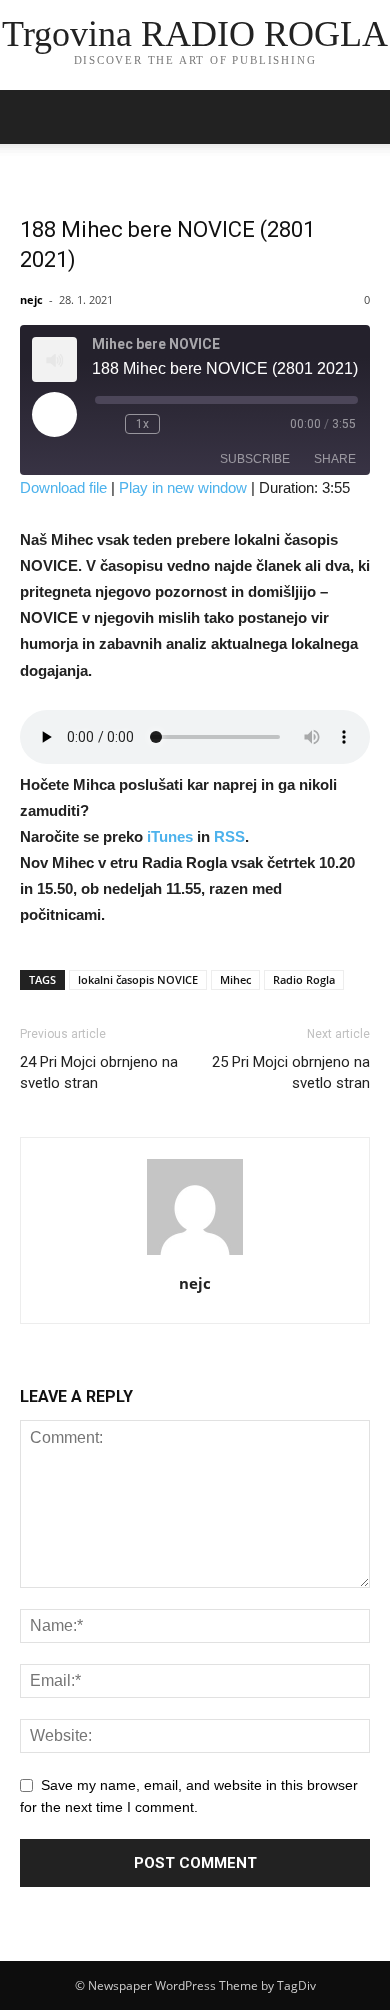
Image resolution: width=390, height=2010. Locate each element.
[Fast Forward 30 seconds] (179, 424)
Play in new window (183, 487)
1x (142, 424)
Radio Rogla (304, 979)
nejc (31, 299)
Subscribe (255, 459)
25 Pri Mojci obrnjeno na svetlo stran (291, 1072)
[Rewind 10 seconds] (106, 424)
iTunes (172, 836)
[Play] (54, 414)
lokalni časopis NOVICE (138, 979)
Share (335, 459)
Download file (63, 487)
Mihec (235, 979)
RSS (229, 836)
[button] (362, 117)
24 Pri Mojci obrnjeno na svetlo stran (99, 1072)
